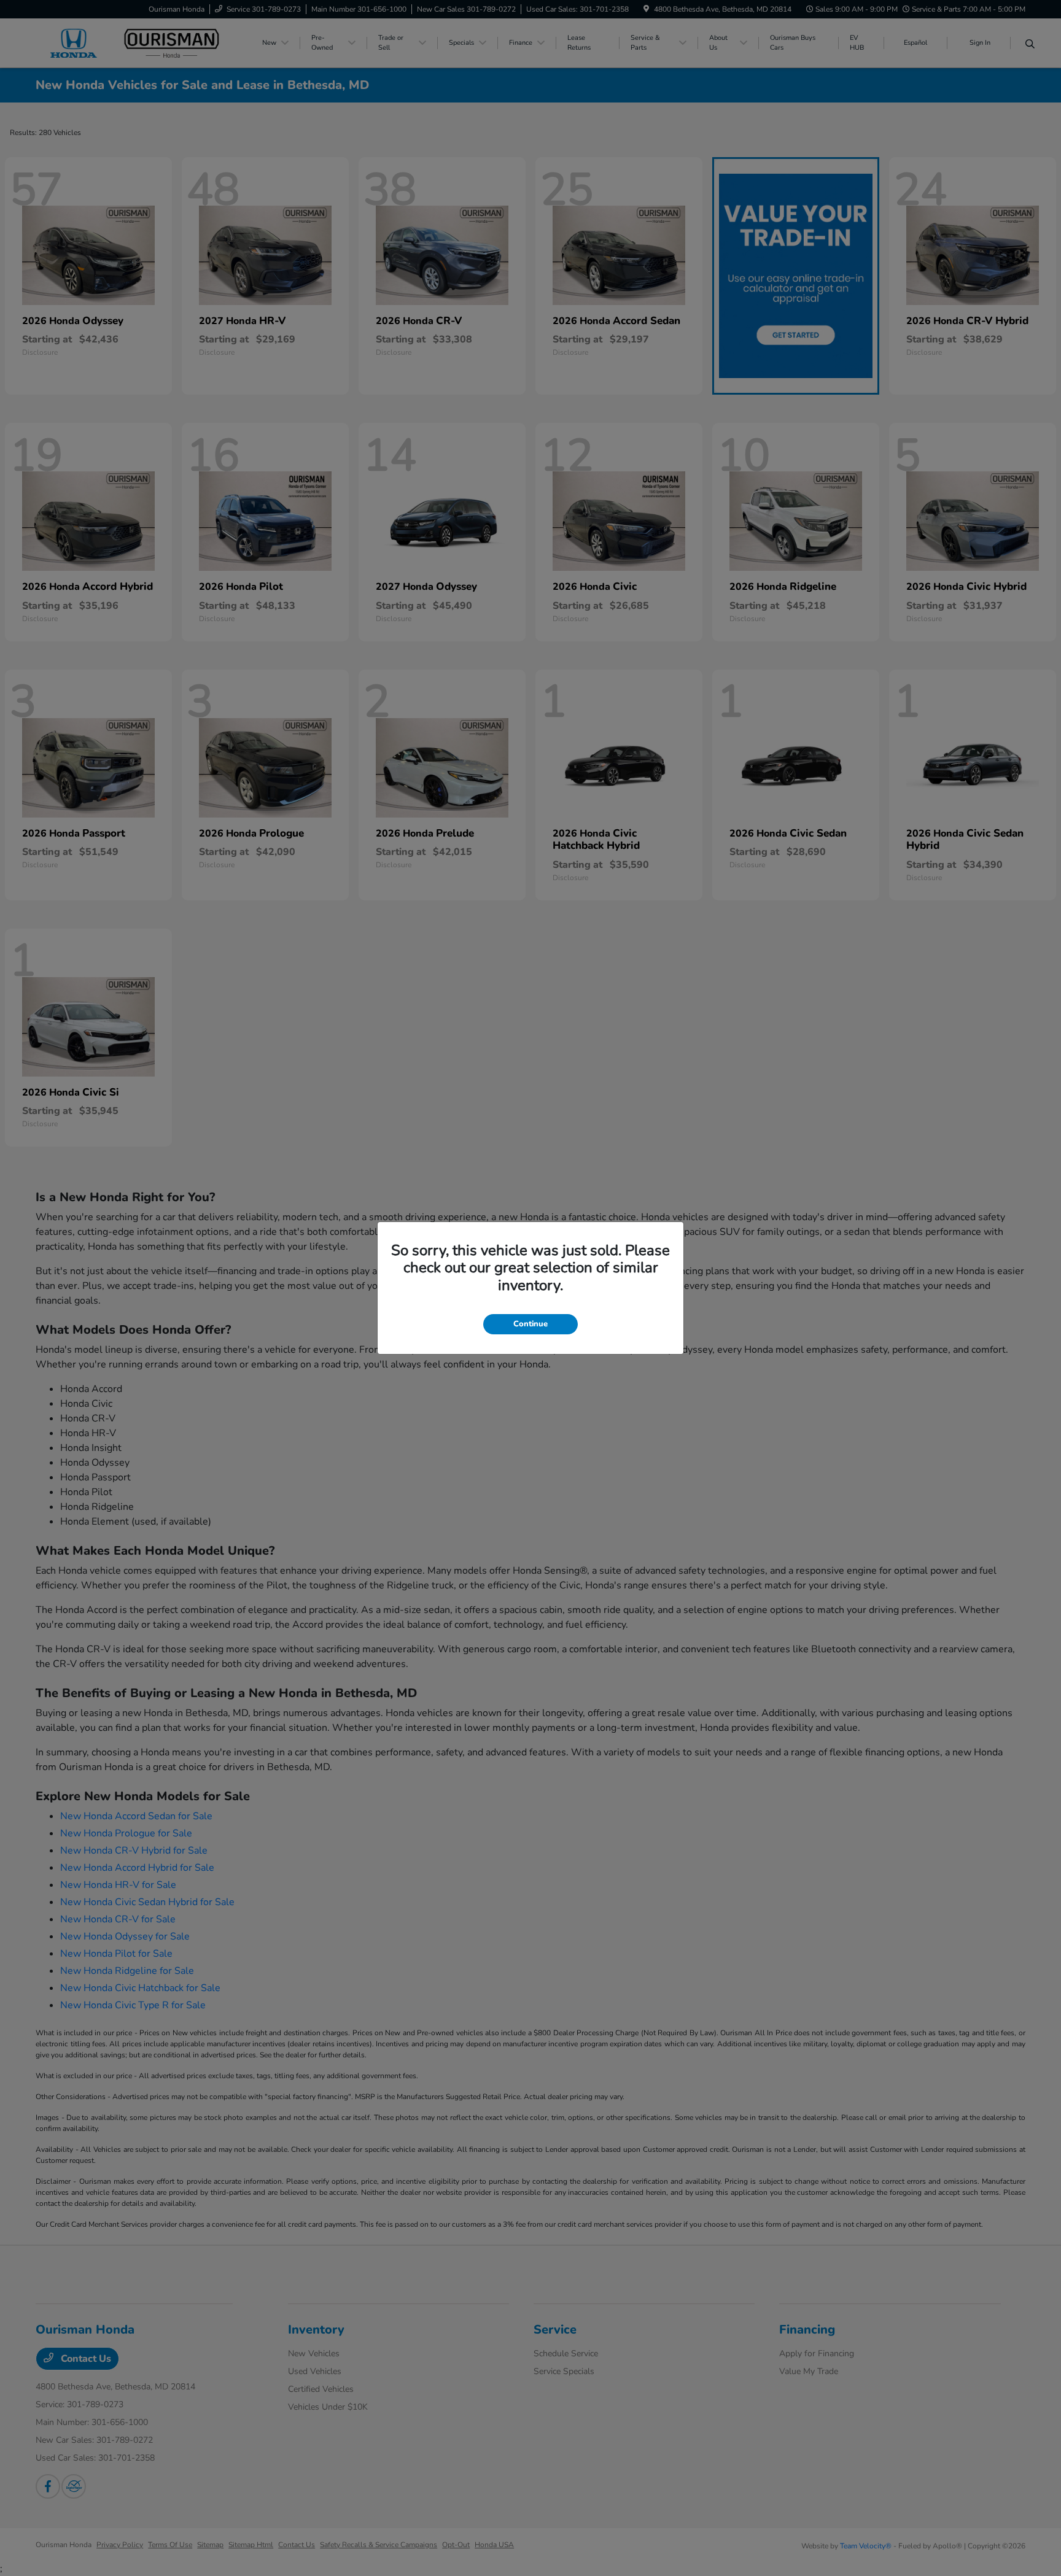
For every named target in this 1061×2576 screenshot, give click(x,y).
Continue (530, 1324)
